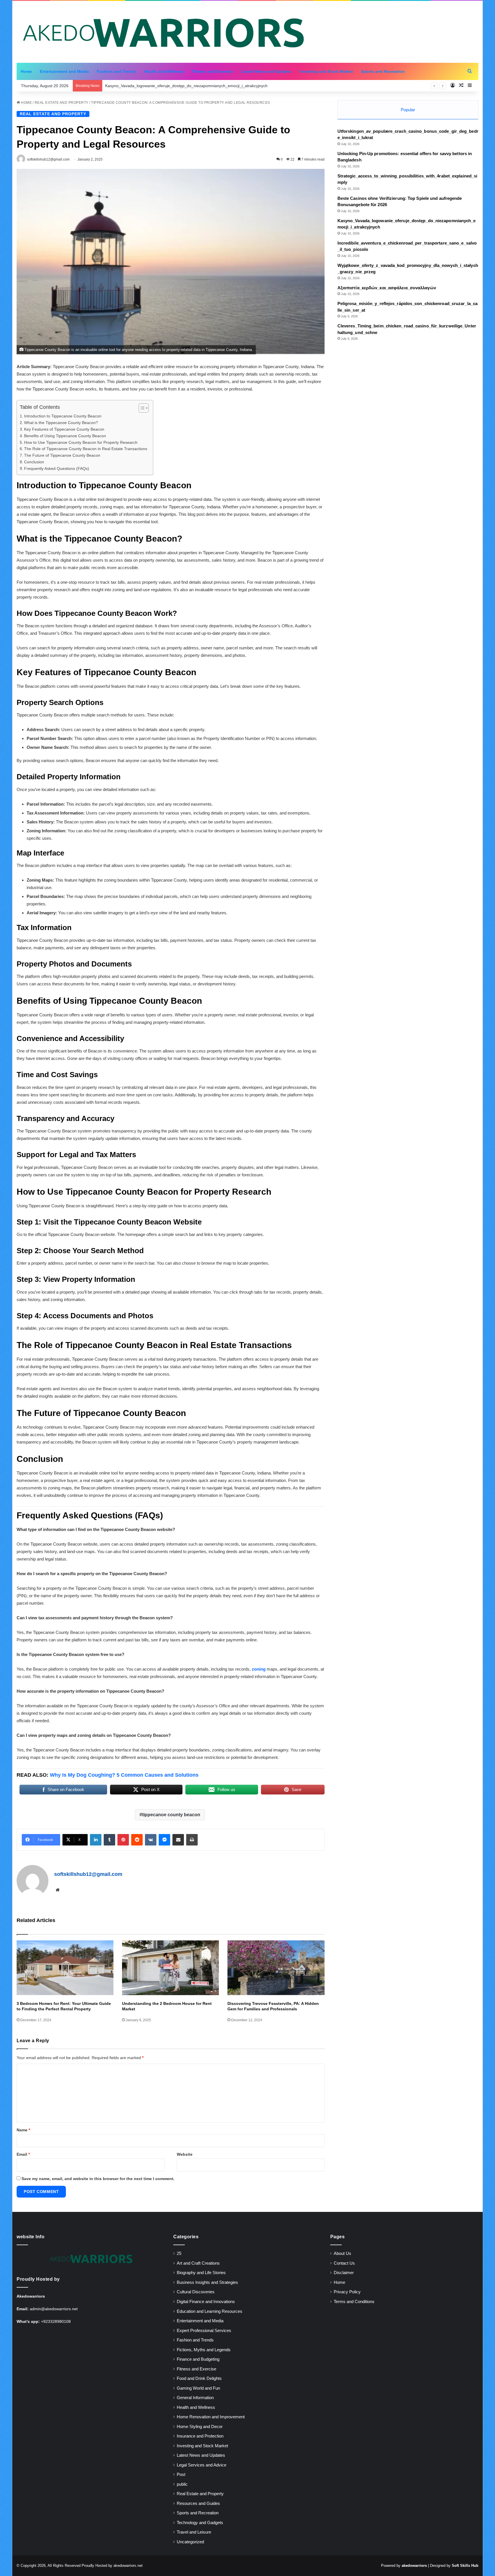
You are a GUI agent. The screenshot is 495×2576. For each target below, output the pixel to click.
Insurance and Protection (200, 2436)
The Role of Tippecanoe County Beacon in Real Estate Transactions (86, 449)
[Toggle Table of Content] (141, 408)
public (182, 2484)
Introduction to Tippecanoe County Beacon (63, 416)
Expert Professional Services (204, 2331)
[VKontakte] (151, 1840)
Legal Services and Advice (202, 2465)
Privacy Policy (347, 2292)
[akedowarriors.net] (163, 32)
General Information (195, 2398)
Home (26, 71)
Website (185, 2154)
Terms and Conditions (354, 2302)
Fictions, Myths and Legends (204, 2350)
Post (181, 2475)
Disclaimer (344, 2273)
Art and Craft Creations (198, 2263)
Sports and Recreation (383, 71)
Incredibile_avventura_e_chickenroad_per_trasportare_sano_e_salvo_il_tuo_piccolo (182, 86)
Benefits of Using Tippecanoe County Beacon (65, 436)
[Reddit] (137, 1840)
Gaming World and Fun (198, 2388)
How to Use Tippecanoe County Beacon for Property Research (81, 443)
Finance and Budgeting (198, 2359)
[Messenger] (164, 1840)
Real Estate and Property (62, 103)
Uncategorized (190, 2542)
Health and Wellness (164, 71)
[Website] (58, 1890)
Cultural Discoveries (196, 2292)
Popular (408, 110)
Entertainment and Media (64, 71)
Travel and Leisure (194, 2532)
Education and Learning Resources (210, 2311)
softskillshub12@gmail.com (88, 1874)
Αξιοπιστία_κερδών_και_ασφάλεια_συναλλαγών (387, 288)
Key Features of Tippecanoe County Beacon (64, 429)
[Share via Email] (178, 1840)
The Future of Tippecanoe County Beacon (62, 455)
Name (23, 2130)
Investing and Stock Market (326, 71)
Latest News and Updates (266, 71)
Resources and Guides (198, 2503)
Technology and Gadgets (200, 2523)
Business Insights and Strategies (207, 2282)
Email (23, 2154)
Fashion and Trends (116, 71)
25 (179, 2253)
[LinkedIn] (96, 1840)
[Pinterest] (123, 1840)
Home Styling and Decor (200, 2427)
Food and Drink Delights (199, 2378)
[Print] (192, 1840)
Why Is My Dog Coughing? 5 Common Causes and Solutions (124, 1775)
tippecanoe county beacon (171, 1815)
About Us (342, 2253)
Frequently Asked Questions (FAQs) (57, 469)
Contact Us (344, 2263)
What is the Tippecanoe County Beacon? (61, 423)
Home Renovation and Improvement (211, 2417)
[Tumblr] (109, 1840)
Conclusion (34, 462)
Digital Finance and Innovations (206, 2302)
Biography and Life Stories (201, 2273)
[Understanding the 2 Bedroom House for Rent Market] (170, 1968)
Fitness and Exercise (213, 71)
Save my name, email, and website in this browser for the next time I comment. (98, 2179)
